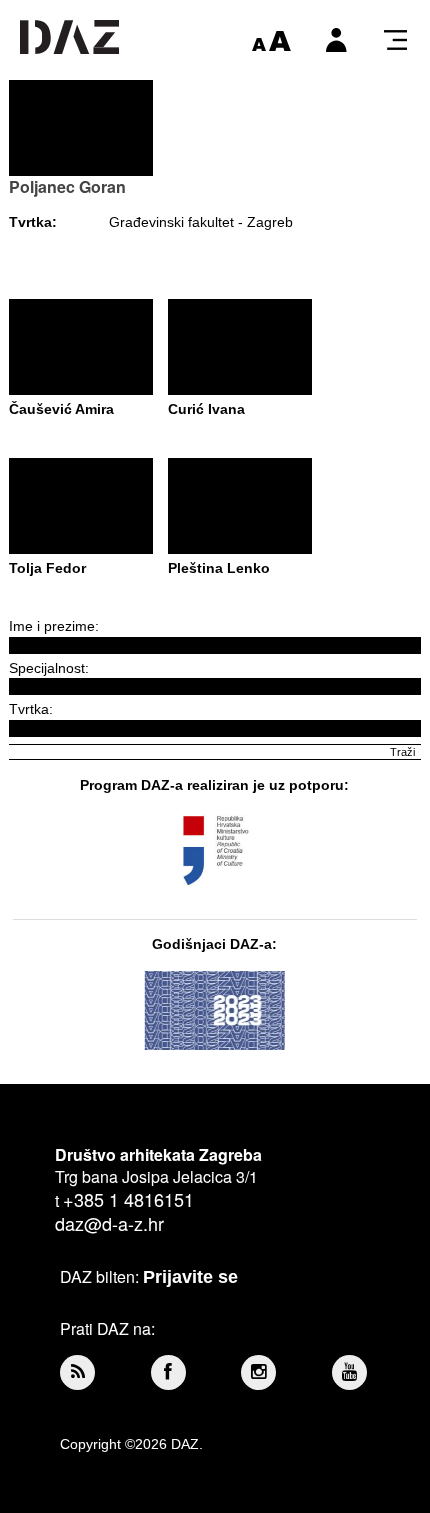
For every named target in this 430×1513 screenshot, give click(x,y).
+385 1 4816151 (128, 1199)
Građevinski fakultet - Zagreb (201, 222)
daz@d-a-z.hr (109, 1223)
